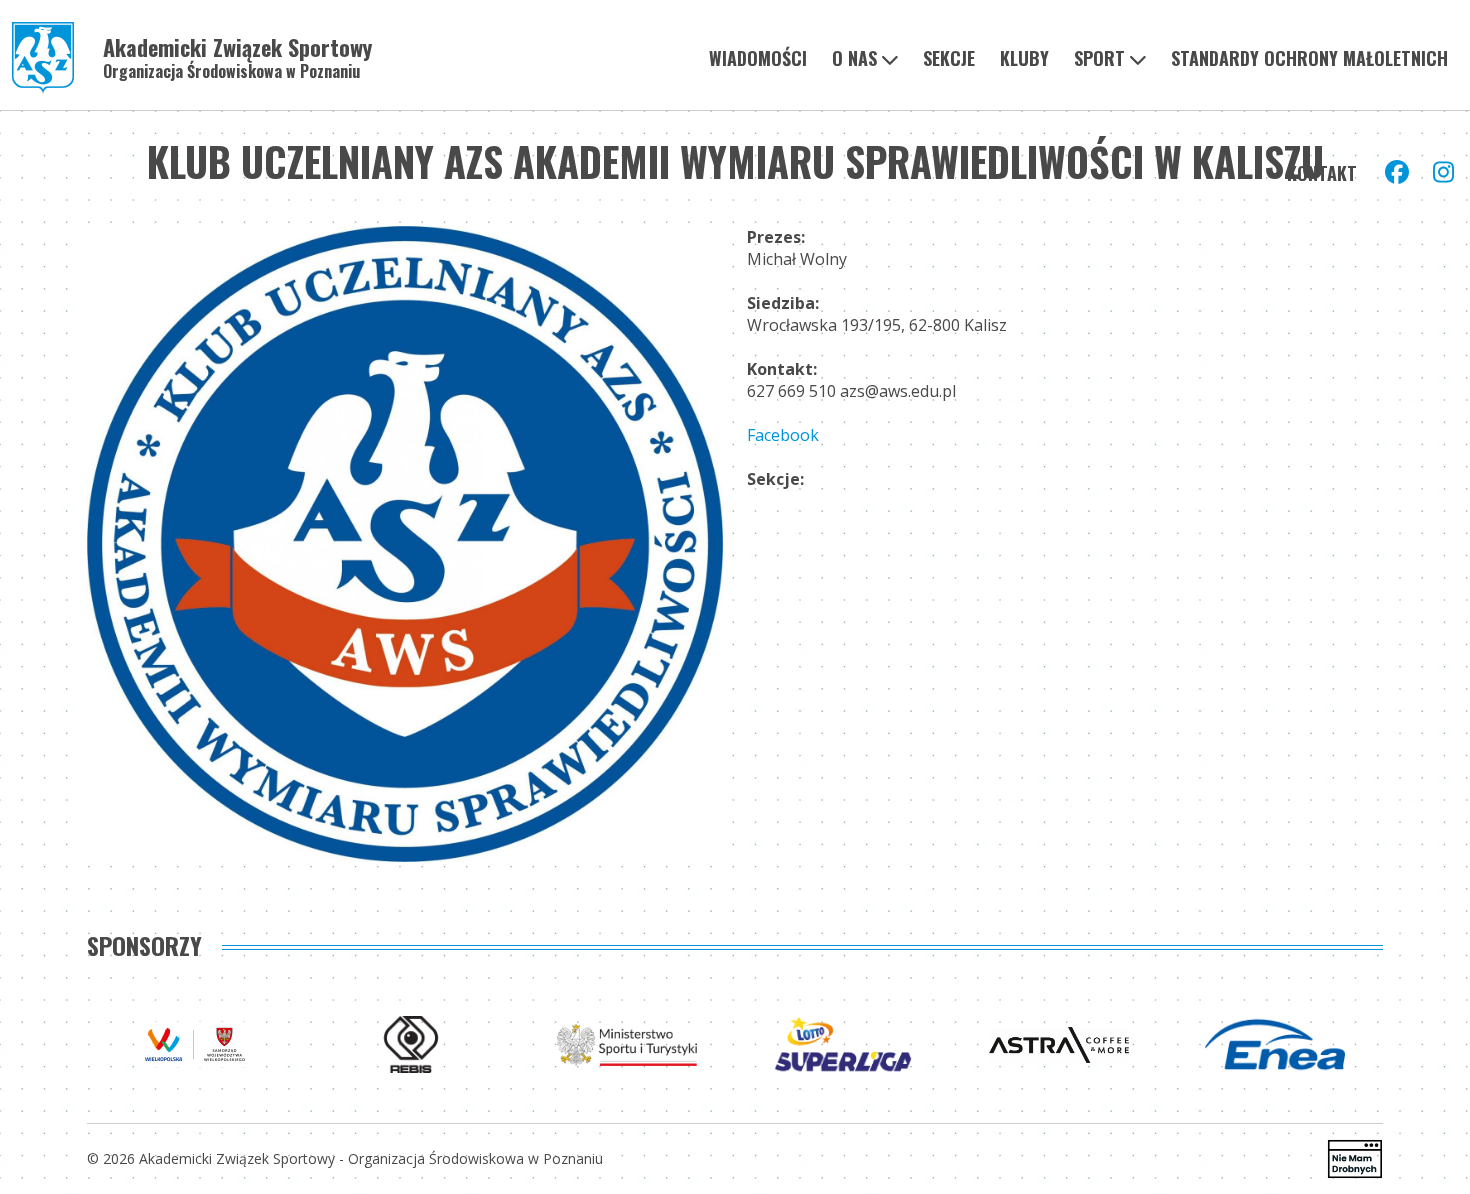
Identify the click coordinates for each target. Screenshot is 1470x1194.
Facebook (783, 435)
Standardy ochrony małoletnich (1309, 58)
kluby (1024, 58)
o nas (854, 58)
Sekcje (949, 58)
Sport (1099, 58)
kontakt (1322, 173)
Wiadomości (758, 58)
